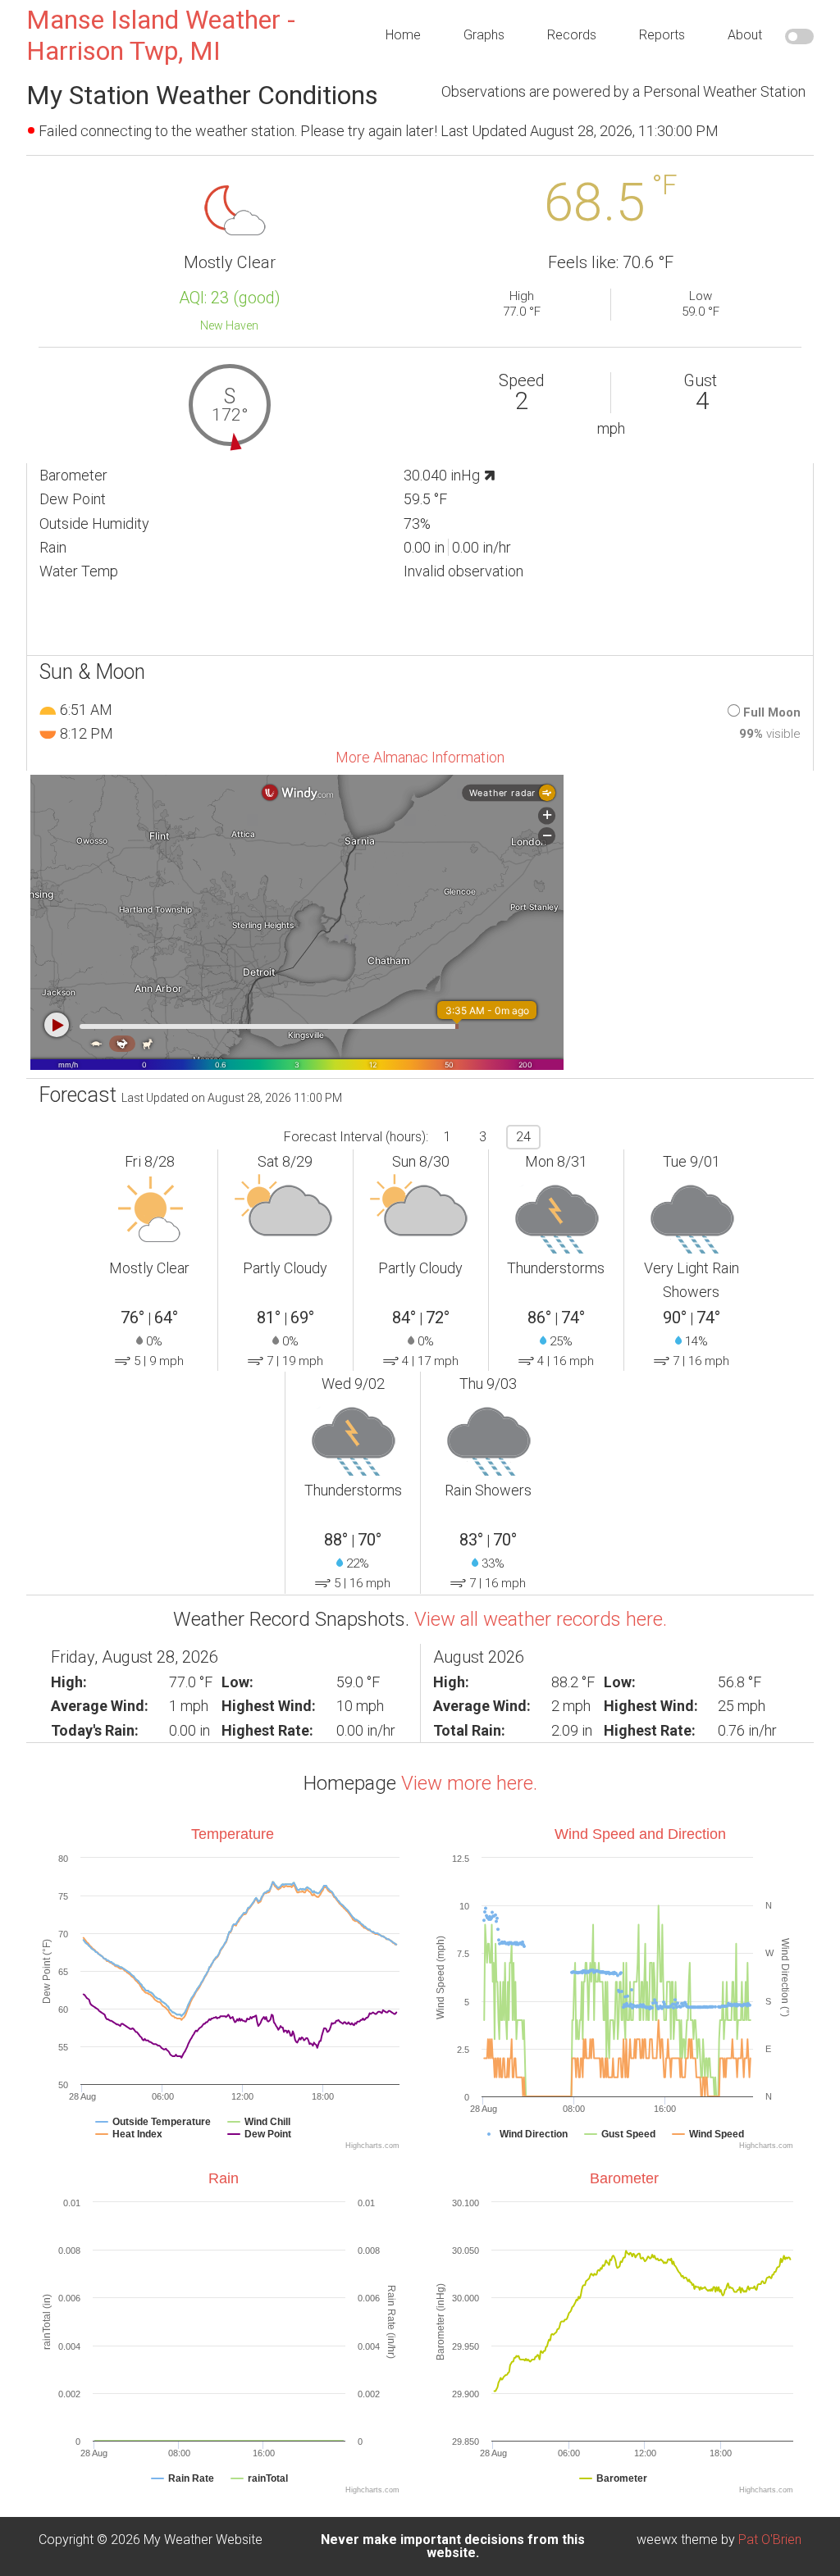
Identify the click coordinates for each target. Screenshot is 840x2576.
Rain (224, 2178)
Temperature (233, 1834)
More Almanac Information (420, 757)
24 (523, 1137)
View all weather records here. (541, 1619)
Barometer (624, 2178)
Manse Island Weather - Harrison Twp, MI (161, 35)
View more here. (469, 1783)
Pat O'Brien (770, 2540)
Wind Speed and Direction (640, 1834)
